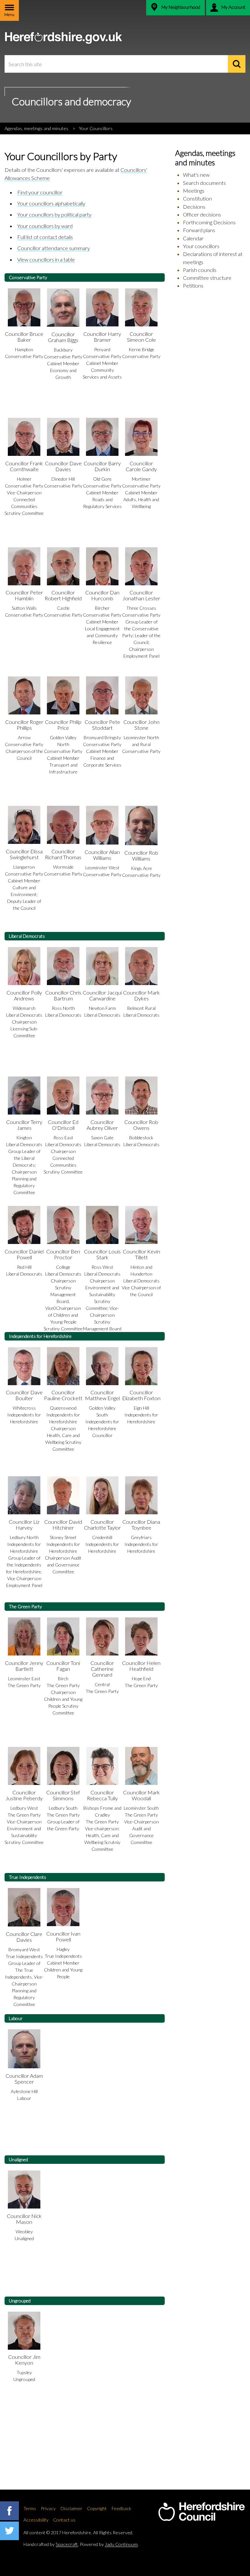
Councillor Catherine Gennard (102, 1669)
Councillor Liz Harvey (24, 1525)
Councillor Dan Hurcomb (102, 595)
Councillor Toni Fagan (63, 1666)
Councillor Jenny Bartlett (24, 1666)
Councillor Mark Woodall (141, 1795)
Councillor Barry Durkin (102, 466)
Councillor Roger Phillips (24, 725)
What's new (196, 175)
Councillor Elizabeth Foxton (141, 1395)
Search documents (204, 183)
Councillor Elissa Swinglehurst (24, 854)
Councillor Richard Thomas (63, 854)
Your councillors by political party (54, 214)
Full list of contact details (45, 237)
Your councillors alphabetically (51, 203)
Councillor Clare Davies (24, 1937)
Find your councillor (40, 192)
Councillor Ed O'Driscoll (63, 1125)
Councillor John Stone (141, 725)
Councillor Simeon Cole (141, 337)
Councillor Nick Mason (24, 2219)
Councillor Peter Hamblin (24, 595)
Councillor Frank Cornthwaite (24, 466)
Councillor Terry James (24, 1125)
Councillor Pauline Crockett (63, 1395)
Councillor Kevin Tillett (141, 1254)
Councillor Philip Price (63, 725)
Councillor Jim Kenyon (24, 2360)
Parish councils (200, 270)
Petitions (193, 285)
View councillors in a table (46, 259)
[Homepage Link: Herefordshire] (201, 2512)
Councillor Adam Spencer (24, 2079)
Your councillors (201, 246)
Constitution (197, 198)
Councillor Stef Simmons (63, 1795)
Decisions (194, 207)
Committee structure (207, 278)
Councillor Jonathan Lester (141, 595)
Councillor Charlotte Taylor (102, 1525)
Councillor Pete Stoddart (102, 725)
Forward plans (199, 230)
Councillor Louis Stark (102, 1254)
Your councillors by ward (45, 226)
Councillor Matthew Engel (102, 1395)
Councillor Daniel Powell (24, 1254)
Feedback (121, 2508)
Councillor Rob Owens (141, 1125)
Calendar (193, 238)
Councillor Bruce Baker (24, 337)
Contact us (64, 2520)
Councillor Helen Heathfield (141, 1666)
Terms (30, 2508)
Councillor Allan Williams (102, 855)
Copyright (97, 2508)
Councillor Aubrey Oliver (102, 1125)
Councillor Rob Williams (141, 855)
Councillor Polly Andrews (24, 995)
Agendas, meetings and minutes (36, 128)
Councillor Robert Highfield (63, 595)
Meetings (194, 191)
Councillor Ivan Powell (63, 1936)
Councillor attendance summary (54, 248)
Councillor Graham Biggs (63, 337)
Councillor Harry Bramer (102, 337)
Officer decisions (202, 214)
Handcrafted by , (51, 2544)
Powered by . (109, 2544)
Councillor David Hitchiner (63, 1525)
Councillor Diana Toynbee (141, 1525)
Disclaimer (71, 2508)
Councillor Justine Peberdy (24, 1795)
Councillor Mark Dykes (141, 995)
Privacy (48, 2508)
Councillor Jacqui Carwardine (102, 995)
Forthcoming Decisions (209, 222)
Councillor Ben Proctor (63, 1254)
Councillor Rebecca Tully (102, 1795)
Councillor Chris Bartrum (63, 995)
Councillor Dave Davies (63, 466)
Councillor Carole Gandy (141, 466)
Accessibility (36, 2520)
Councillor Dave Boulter (24, 1395)
